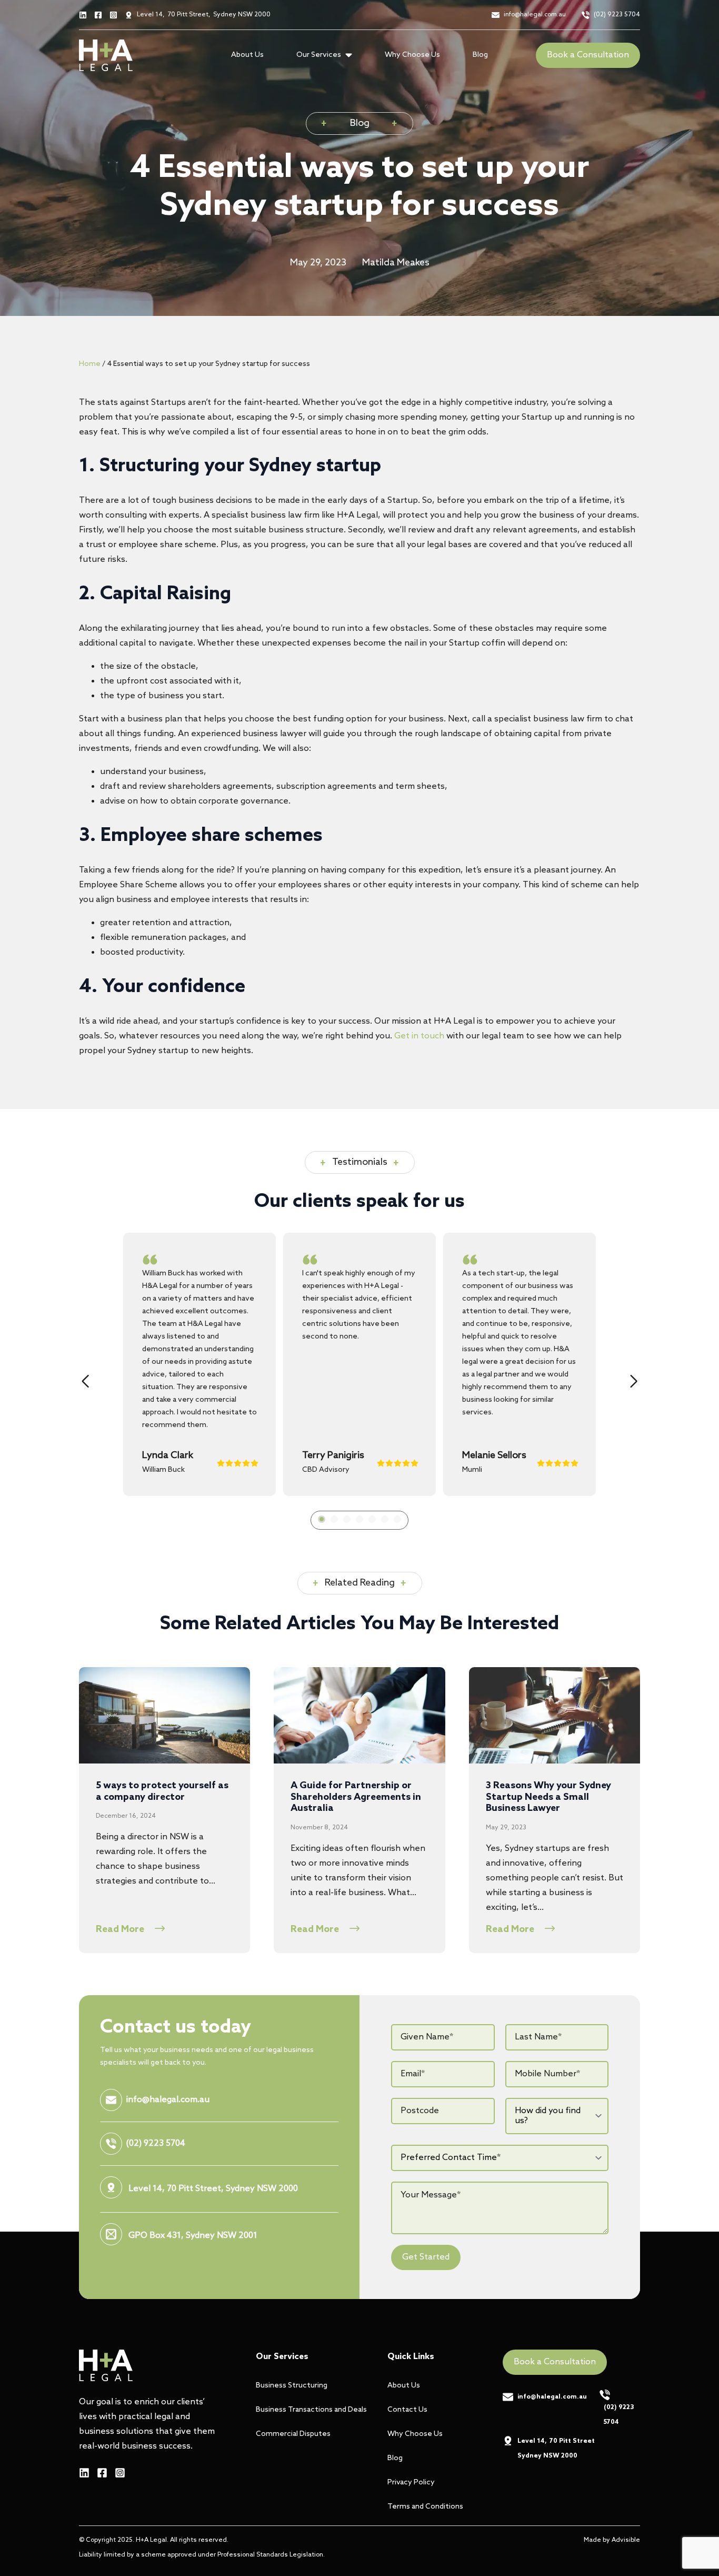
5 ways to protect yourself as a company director (162, 1792)
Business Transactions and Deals (305, 2410)
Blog (480, 55)
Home (90, 364)
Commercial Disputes (293, 2434)
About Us (247, 55)
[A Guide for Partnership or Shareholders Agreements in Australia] (359, 1715)
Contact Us (407, 2410)
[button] (85, 1381)
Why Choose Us (412, 55)
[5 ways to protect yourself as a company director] (164, 1715)
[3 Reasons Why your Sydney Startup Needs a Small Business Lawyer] (555, 1715)
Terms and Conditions (425, 2507)
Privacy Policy (411, 2483)
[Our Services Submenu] (352, 55)
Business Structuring (292, 2386)
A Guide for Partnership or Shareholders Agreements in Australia (356, 1797)
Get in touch (419, 1036)
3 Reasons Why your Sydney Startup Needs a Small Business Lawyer (548, 1797)
